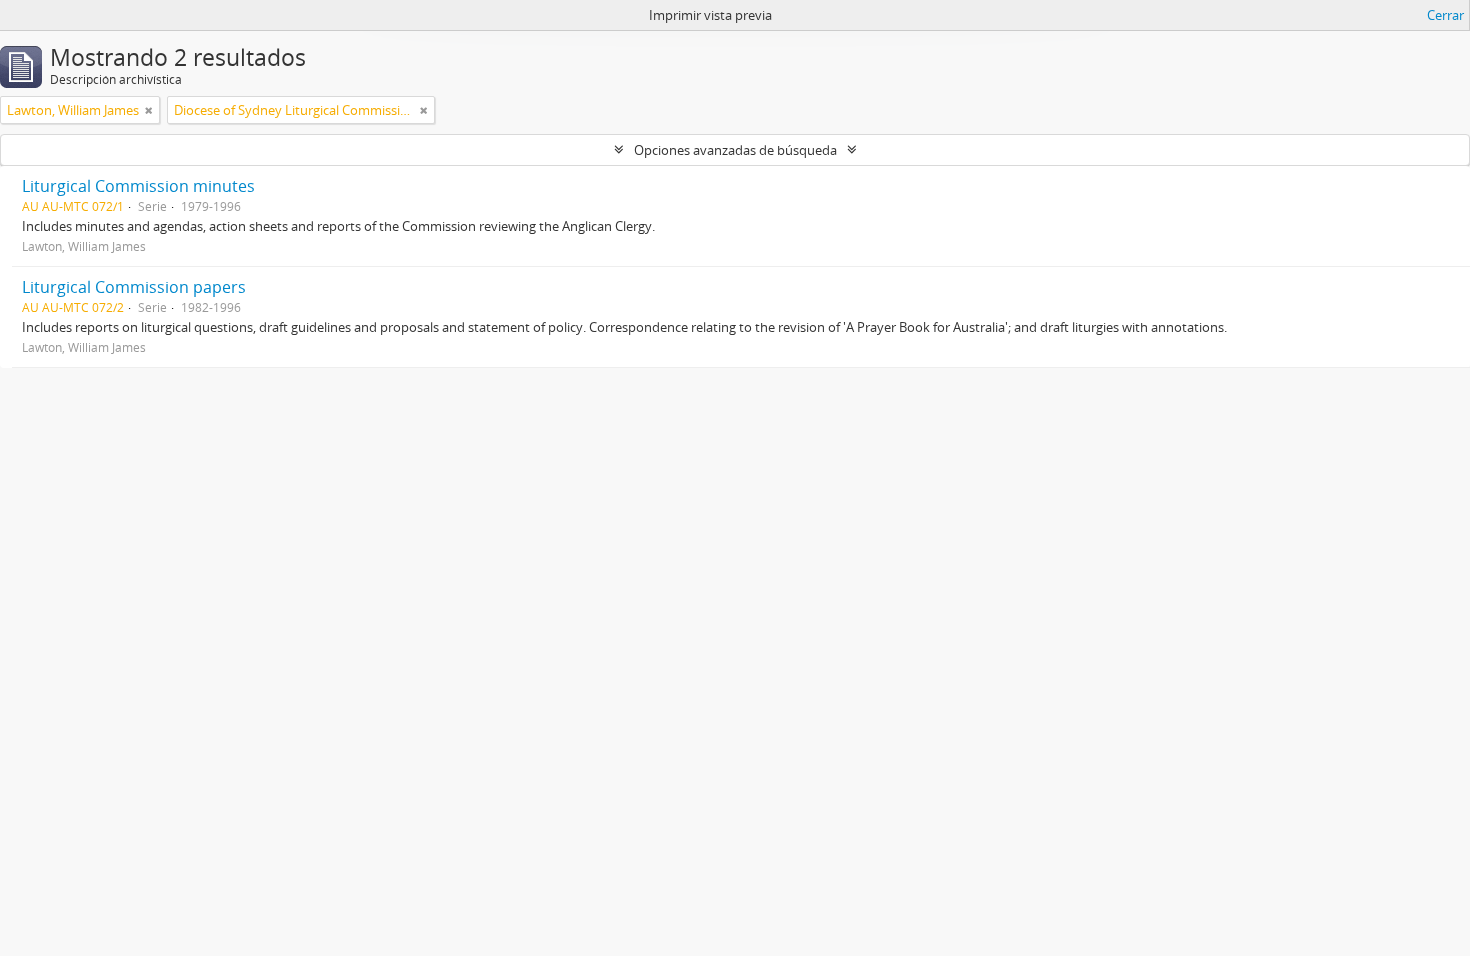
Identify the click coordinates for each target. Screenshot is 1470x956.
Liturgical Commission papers (134, 287)
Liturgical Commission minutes (138, 186)
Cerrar (1445, 15)
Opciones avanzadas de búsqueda (735, 150)
